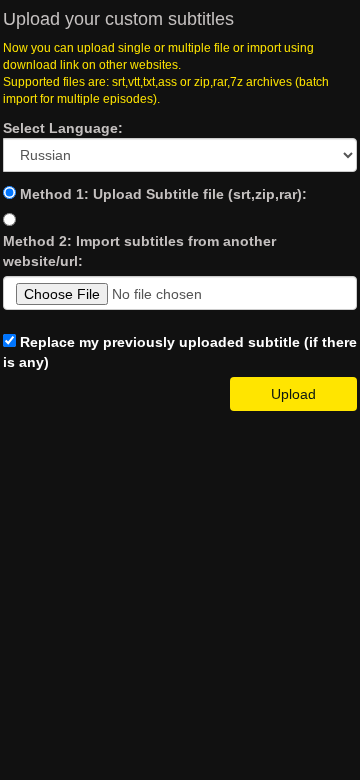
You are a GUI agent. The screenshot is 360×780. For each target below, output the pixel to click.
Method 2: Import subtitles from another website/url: (139, 251)
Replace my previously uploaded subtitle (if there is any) (180, 352)
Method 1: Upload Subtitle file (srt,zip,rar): (163, 194)
